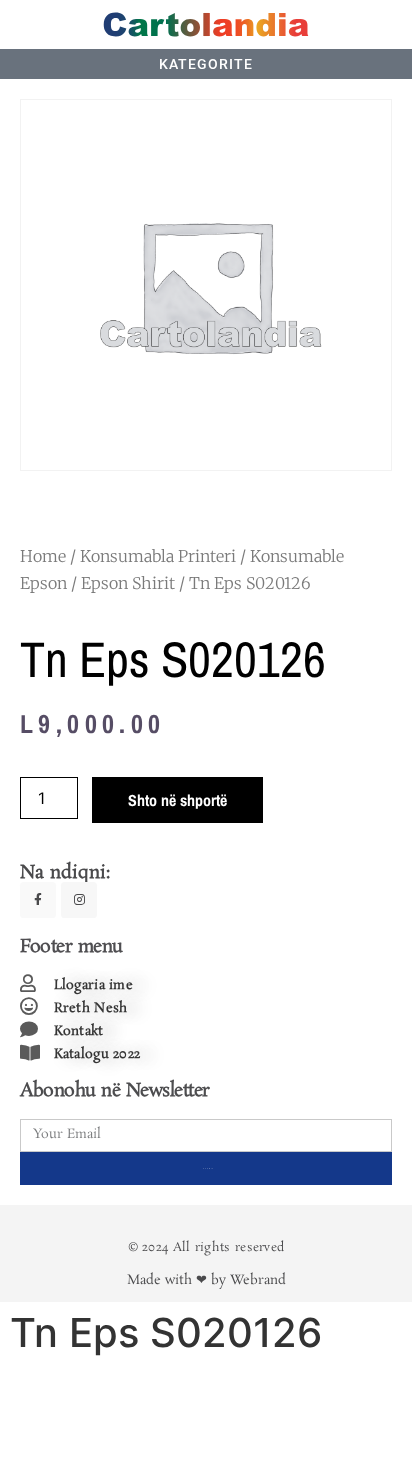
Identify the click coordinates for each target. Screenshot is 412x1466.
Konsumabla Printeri (158, 556)
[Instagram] (79, 900)
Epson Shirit (128, 583)
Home (43, 556)
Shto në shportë (177, 800)
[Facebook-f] (38, 900)
